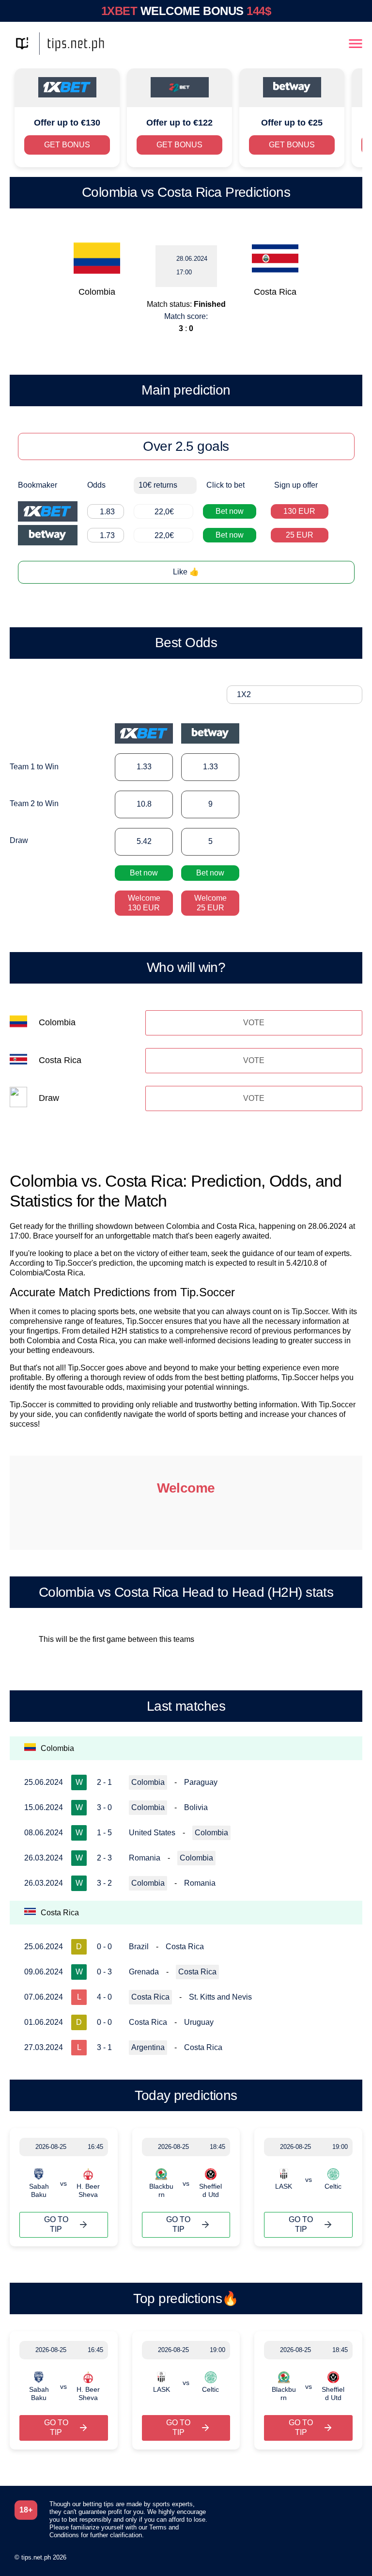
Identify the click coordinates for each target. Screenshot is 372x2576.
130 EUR (299, 511)
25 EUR (300, 535)
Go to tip (56, 2224)
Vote (254, 1023)
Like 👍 (186, 572)
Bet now (230, 511)
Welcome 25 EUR (210, 903)
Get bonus (67, 145)
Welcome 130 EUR (144, 903)
